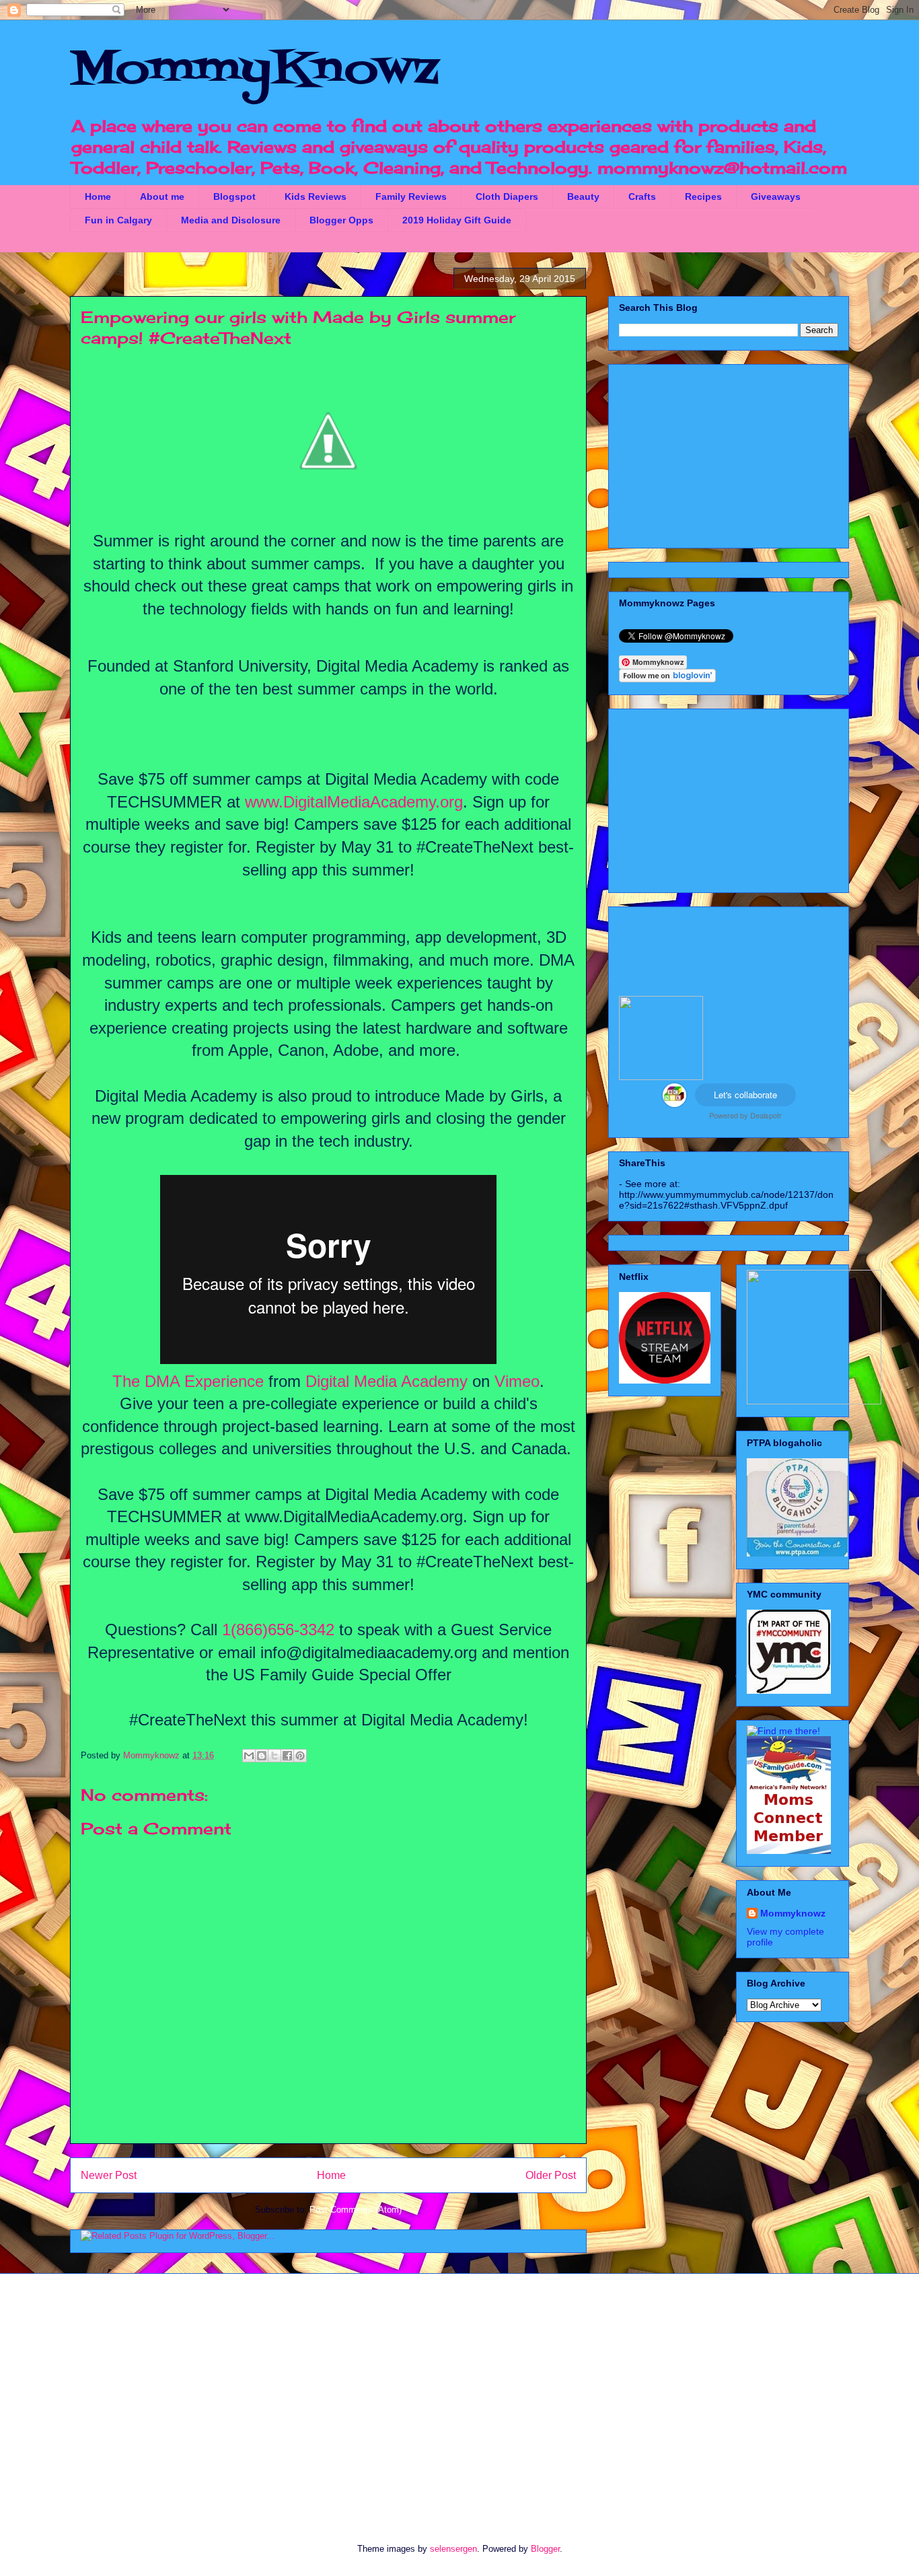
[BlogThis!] (262, 1756)
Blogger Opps (341, 220)
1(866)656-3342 (278, 1630)
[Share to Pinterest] (300, 1756)
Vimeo (517, 1381)
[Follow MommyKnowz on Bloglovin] (667, 679)
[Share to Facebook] (287, 1756)
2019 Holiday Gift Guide (457, 220)
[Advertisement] (729, 454)
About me (162, 196)
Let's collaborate (745, 1095)
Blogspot (234, 196)
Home (98, 196)
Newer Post (109, 2175)
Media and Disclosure (231, 220)
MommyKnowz (254, 71)
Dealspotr (766, 1115)
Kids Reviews (316, 196)
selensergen (453, 2549)
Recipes (703, 196)
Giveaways (776, 196)
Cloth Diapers (507, 196)
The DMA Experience (188, 1381)
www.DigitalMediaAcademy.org (354, 802)
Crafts (642, 196)
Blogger (545, 2549)
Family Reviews (411, 196)
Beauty (583, 196)
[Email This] (249, 1756)
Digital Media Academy (387, 1381)
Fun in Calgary (118, 220)
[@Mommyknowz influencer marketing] (674, 1104)
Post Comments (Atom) (356, 2210)
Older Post (551, 2175)
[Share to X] (274, 1756)
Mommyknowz (153, 1755)
